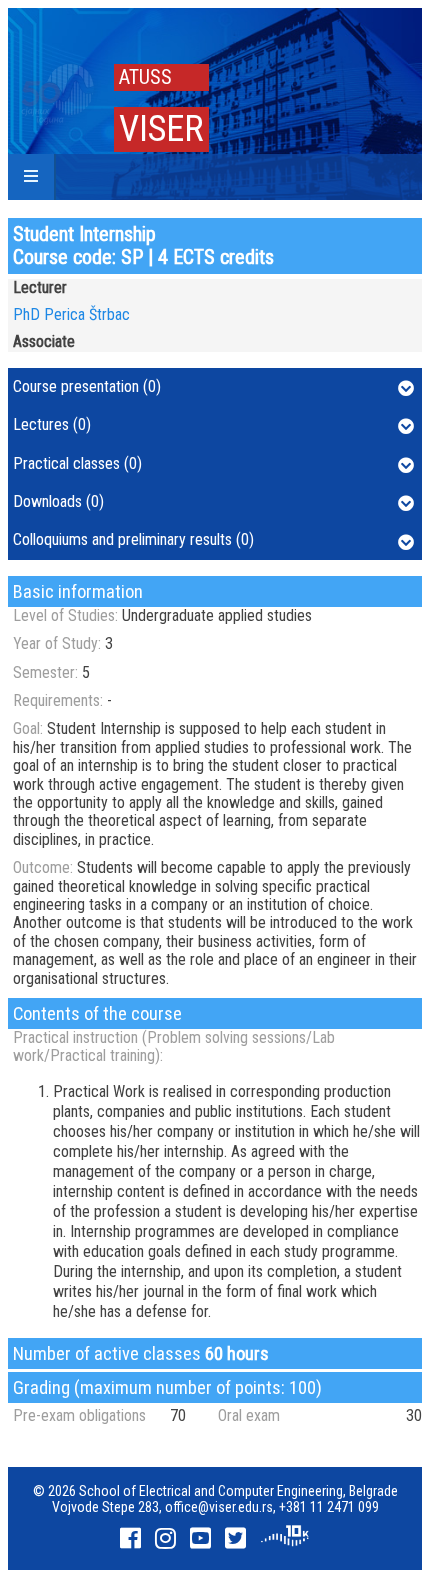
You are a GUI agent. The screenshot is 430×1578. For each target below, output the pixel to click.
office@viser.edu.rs (219, 1507)
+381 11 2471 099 (329, 1507)
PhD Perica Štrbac (71, 314)
